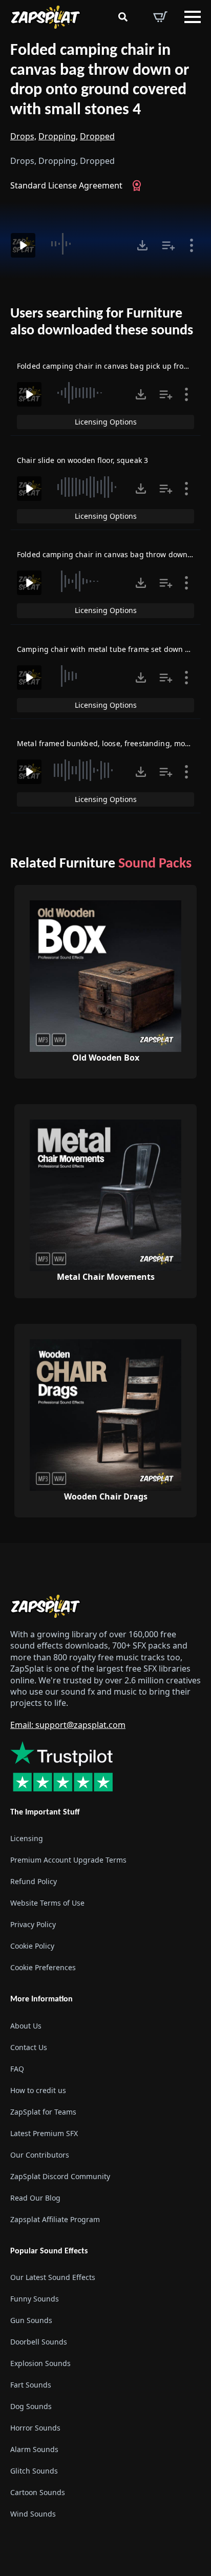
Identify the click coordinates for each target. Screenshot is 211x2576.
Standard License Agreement (66, 185)
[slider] (85, 244)
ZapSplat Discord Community (60, 2176)
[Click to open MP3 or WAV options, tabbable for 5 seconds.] (142, 245)
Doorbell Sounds (39, 2342)
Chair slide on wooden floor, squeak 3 (82, 460)
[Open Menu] (193, 17)
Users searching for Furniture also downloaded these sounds (102, 323)
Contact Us (29, 2047)
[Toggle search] (123, 17)
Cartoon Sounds (38, 2492)
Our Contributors (40, 2154)
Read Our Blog (35, 2197)
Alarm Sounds (34, 2449)
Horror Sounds (35, 2428)
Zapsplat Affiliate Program (55, 2219)
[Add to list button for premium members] (168, 245)
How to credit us (38, 2090)
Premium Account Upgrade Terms (68, 1860)
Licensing (27, 1838)
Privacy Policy (33, 1924)
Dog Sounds (31, 2406)
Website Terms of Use (47, 1903)
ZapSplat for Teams (43, 2111)
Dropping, (58, 136)
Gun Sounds (31, 2320)
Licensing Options (106, 422)
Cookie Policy (32, 1946)
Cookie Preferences (43, 1967)
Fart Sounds (31, 2385)
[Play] (23, 245)
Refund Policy (34, 1881)
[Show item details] (192, 245)
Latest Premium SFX (44, 2133)
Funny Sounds (35, 2299)
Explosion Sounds (40, 2363)
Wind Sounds (33, 2514)
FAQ (17, 2068)
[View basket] (160, 17)
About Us (26, 2025)
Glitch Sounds (34, 2471)
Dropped (97, 136)
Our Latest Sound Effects (53, 2277)
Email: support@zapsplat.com (68, 1725)
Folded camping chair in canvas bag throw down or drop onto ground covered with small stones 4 (100, 80)
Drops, (23, 136)
